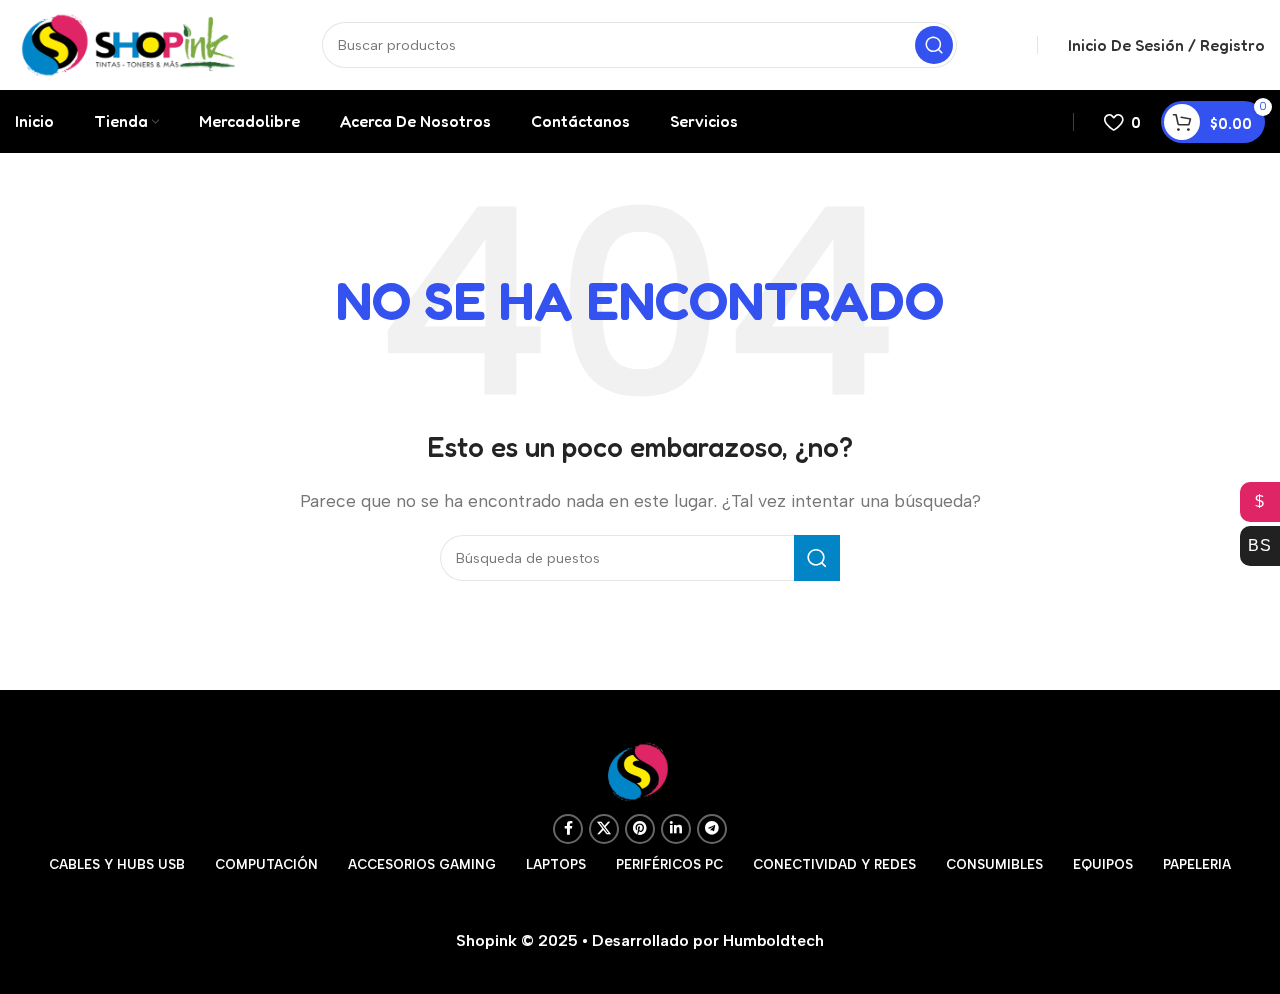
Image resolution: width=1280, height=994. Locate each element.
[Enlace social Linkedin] (676, 829)
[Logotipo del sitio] (128, 43)
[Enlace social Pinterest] (640, 829)
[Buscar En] (934, 45)
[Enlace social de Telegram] (712, 829)
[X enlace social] (604, 829)
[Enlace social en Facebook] (568, 829)
